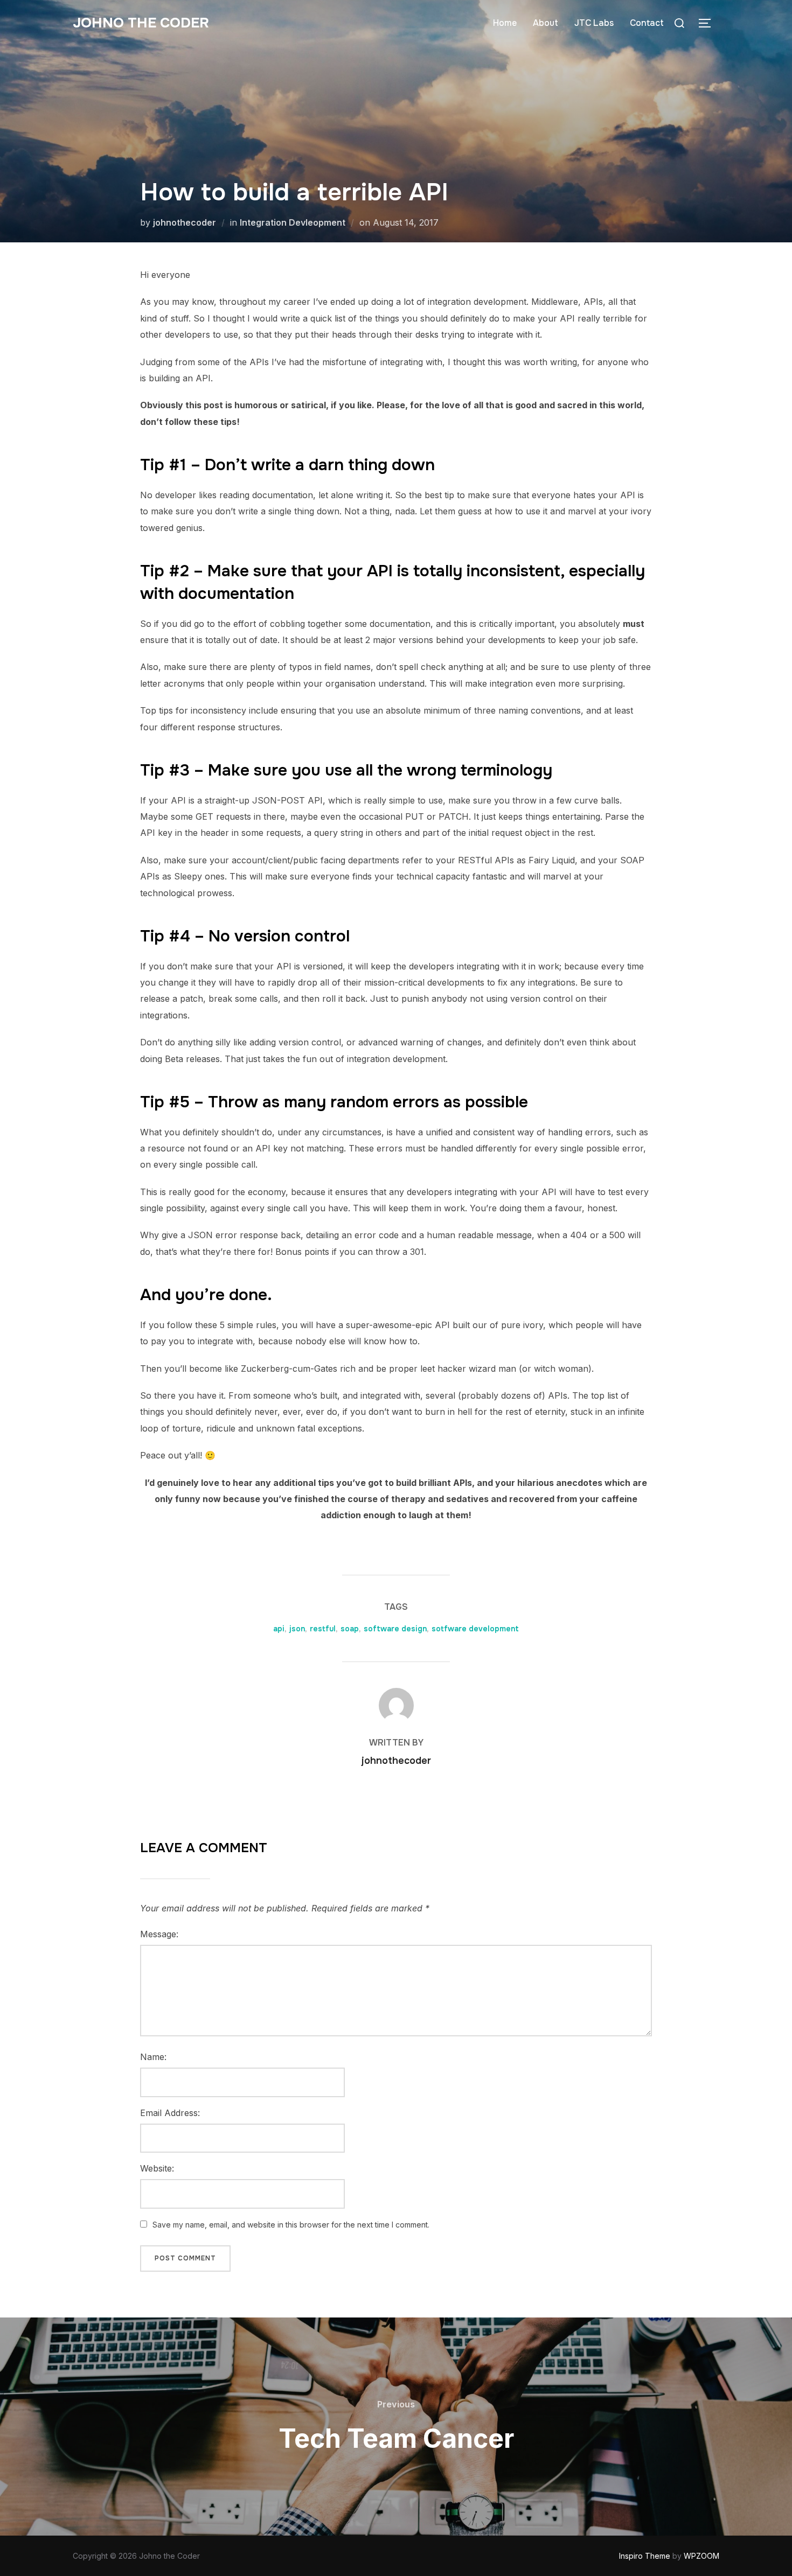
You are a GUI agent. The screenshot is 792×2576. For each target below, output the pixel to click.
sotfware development (475, 1629)
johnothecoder (185, 222)
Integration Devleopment (293, 222)
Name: (153, 2057)
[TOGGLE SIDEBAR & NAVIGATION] (708, 23)
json (297, 1629)
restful (323, 1629)
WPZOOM (701, 2556)
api (279, 1629)
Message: (159, 1934)
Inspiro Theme (645, 2556)
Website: (157, 2168)
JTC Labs (594, 23)
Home (505, 23)
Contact (647, 23)
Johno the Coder (141, 23)
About (546, 23)
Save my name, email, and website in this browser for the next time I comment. (291, 2225)
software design (395, 1629)
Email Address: (170, 2113)
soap (350, 1629)
